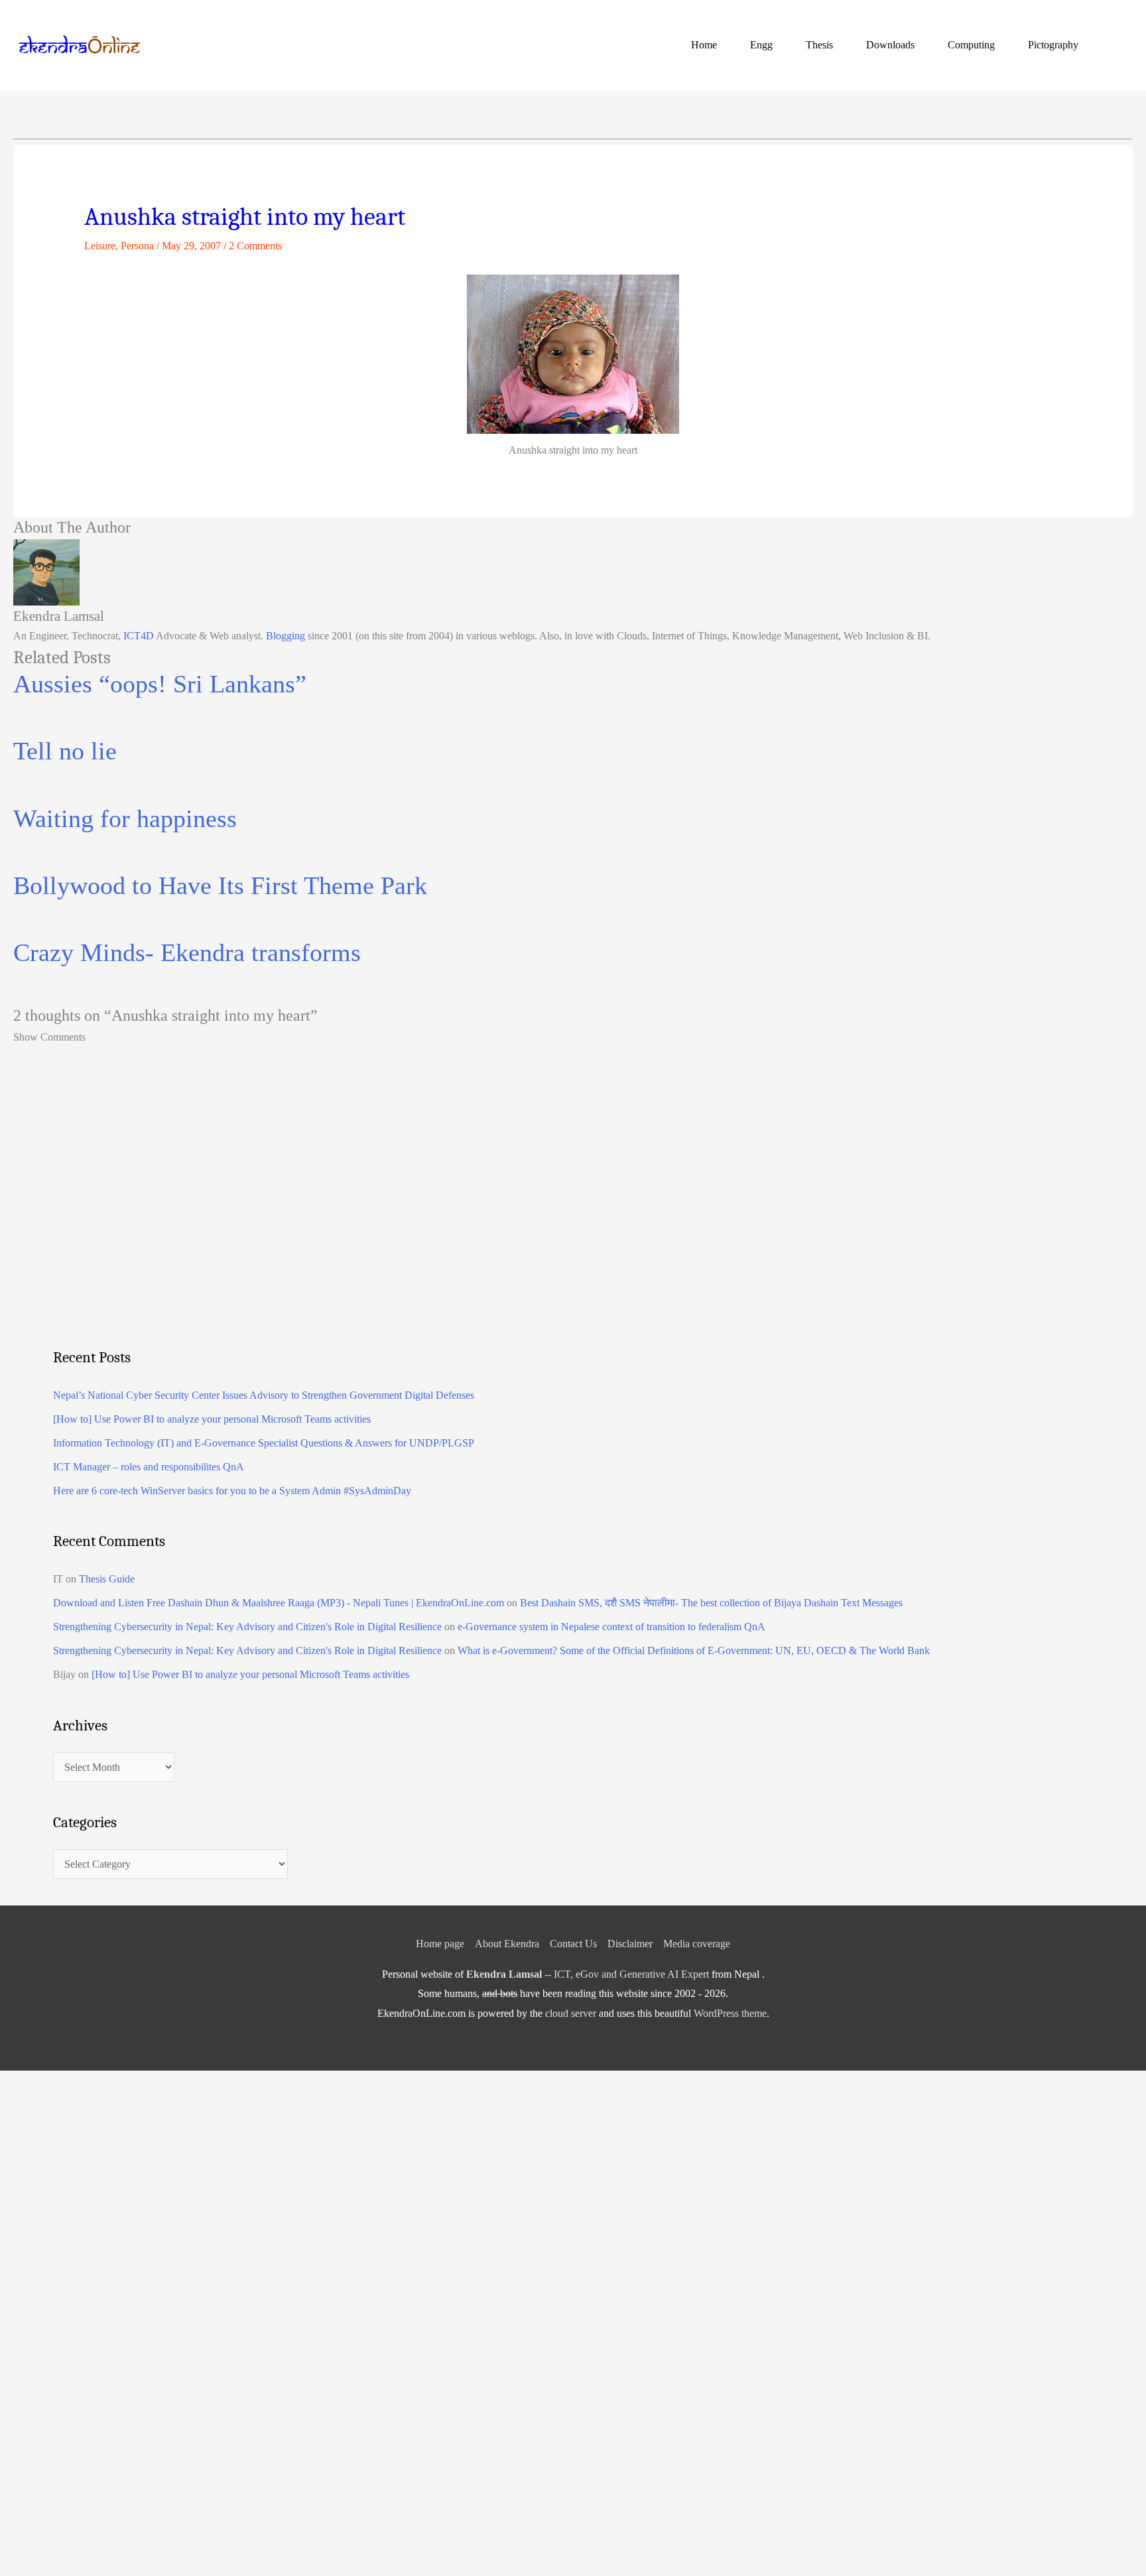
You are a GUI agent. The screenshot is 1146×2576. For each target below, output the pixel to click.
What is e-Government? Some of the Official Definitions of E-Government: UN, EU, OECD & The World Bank (694, 1650)
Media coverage (697, 1944)
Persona (137, 246)
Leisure (100, 246)
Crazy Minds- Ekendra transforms (187, 952)
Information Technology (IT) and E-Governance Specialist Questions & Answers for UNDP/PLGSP (264, 1443)
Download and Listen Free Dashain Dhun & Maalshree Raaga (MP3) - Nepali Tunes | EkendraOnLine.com (279, 1603)
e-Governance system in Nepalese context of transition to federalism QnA (611, 1627)
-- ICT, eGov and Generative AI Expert (588, 1974)
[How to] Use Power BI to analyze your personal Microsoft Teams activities (212, 1419)
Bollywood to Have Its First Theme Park (220, 885)
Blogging (286, 636)
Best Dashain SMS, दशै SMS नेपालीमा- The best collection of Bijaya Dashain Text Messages (711, 1603)
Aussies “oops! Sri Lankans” (160, 684)
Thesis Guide (107, 1579)
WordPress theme (730, 2013)
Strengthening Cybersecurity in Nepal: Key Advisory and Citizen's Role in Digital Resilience (247, 1627)
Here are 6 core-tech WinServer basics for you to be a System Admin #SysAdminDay (232, 1491)
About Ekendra (507, 1944)
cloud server (571, 2013)
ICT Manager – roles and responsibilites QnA (149, 1467)
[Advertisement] (451, 1224)
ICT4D (139, 636)
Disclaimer (630, 1944)
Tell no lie (65, 751)
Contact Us (573, 1944)
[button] (1117, 45)
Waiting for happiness (125, 818)
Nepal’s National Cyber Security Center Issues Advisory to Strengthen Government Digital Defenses (264, 1395)
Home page (440, 1944)
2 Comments (255, 246)
